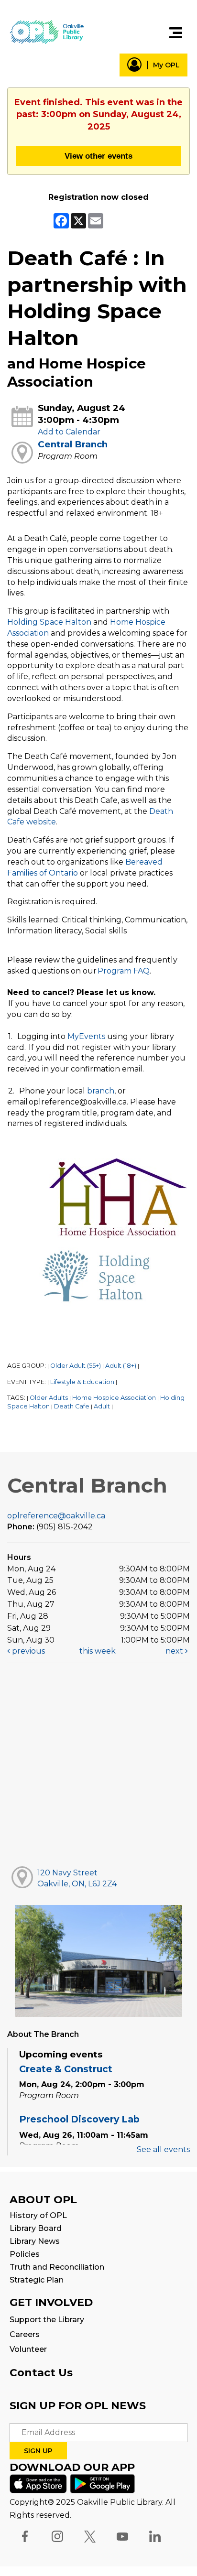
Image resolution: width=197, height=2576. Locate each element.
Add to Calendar (69, 432)
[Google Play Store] (102, 2483)
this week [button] (98, 1651)
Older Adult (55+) (76, 1366)
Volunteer (28, 2349)
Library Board (36, 2228)
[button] (176, 33)
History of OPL (38, 2215)
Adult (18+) (121, 1366)
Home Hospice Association (114, 1398)
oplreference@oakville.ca (56, 1516)
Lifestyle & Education (82, 1382)
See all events (163, 2149)
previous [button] (27, 1651)
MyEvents (86, 1036)
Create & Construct (66, 2069)
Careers (25, 2334)
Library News (35, 2241)
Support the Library (47, 2320)
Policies (25, 2254)
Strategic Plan (37, 2280)
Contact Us (41, 2373)
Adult (102, 1406)
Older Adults (49, 1398)
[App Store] (38, 2483)
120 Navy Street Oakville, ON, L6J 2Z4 (77, 1878)
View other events (98, 156)
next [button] (175, 1651)
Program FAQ (124, 971)
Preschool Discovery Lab (79, 2119)
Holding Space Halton (49, 622)
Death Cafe (72, 1406)
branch (101, 1091)
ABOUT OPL (43, 2200)
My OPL (166, 65)
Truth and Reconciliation (57, 2267)
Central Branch (73, 444)
